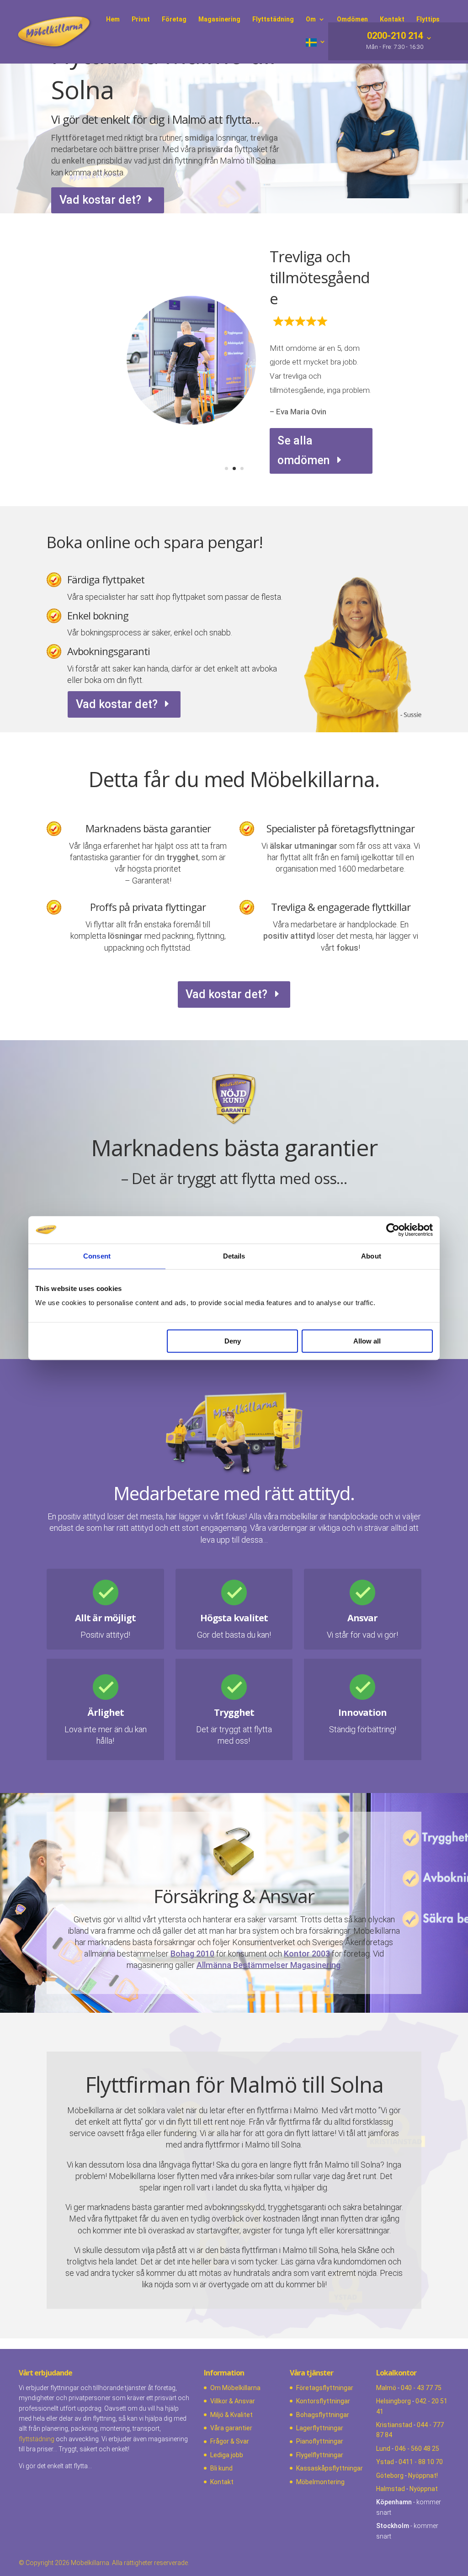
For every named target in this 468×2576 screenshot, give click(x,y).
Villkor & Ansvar (233, 2401)
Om (311, 19)
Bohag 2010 (192, 1954)
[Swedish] (316, 51)
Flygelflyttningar (320, 2455)
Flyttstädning (273, 19)
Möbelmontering (320, 2482)
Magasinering (219, 19)
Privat (141, 19)
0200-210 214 (394, 37)
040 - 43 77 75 (421, 2388)
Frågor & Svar (230, 2441)
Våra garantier (231, 2428)
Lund (383, 2449)
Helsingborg (394, 2401)
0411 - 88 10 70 (421, 2462)
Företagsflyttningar (325, 2388)
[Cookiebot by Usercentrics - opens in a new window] (393, 1230)
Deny (233, 1341)
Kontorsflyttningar (323, 2401)
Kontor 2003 (307, 1954)
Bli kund (221, 2468)
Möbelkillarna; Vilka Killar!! (317, 285)
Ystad (385, 2462)
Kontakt (222, 2482)
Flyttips (428, 19)
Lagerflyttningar (320, 2428)
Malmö (386, 2388)
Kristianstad (394, 2425)
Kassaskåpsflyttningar (330, 2468)
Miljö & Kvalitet (231, 2415)
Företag (174, 19)
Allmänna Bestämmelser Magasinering (269, 1965)
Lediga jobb (227, 2455)
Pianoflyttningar (320, 2441)
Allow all (367, 1341)
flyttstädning (37, 2439)
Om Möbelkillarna (235, 2388)
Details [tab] (234, 1256)
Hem (113, 19)
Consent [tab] (97, 1256)
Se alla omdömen (303, 448)
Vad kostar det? (100, 200)
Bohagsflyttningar (323, 2415)
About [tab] (371, 1256)
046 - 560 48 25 (417, 2449)
